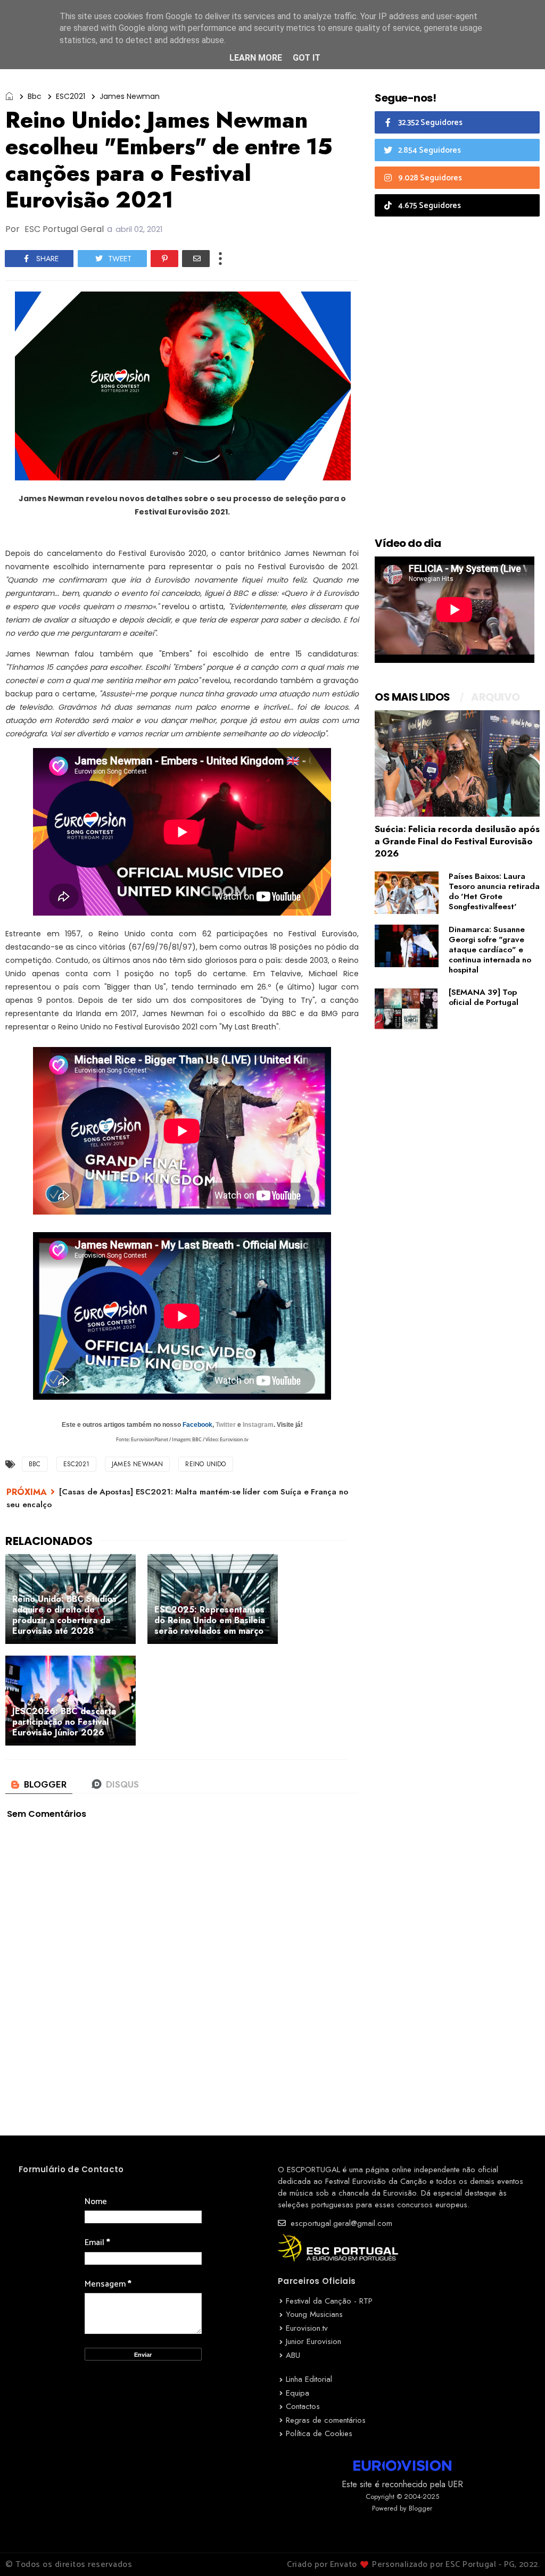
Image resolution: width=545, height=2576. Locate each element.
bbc (35, 96)
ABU (293, 2355)
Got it (307, 58)
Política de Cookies (319, 2433)
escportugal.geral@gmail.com (340, 2223)
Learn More (256, 58)
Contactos (303, 2406)
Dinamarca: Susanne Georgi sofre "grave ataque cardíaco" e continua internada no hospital (490, 950)
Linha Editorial (309, 2379)
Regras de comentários (326, 2420)
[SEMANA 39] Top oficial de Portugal (484, 997)
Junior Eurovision (313, 2341)
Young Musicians (314, 2314)
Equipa (298, 2393)
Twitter (226, 1425)
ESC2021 (71, 96)
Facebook (197, 1425)
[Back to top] (519, 2550)
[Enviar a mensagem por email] (196, 259)
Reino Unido (205, 1464)
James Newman (130, 96)
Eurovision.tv (307, 2328)
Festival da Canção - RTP (329, 2301)
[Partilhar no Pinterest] (164, 259)
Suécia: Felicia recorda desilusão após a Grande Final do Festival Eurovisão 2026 (457, 841)
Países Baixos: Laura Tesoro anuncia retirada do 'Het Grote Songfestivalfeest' (494, 891)
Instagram (258, 1425)
